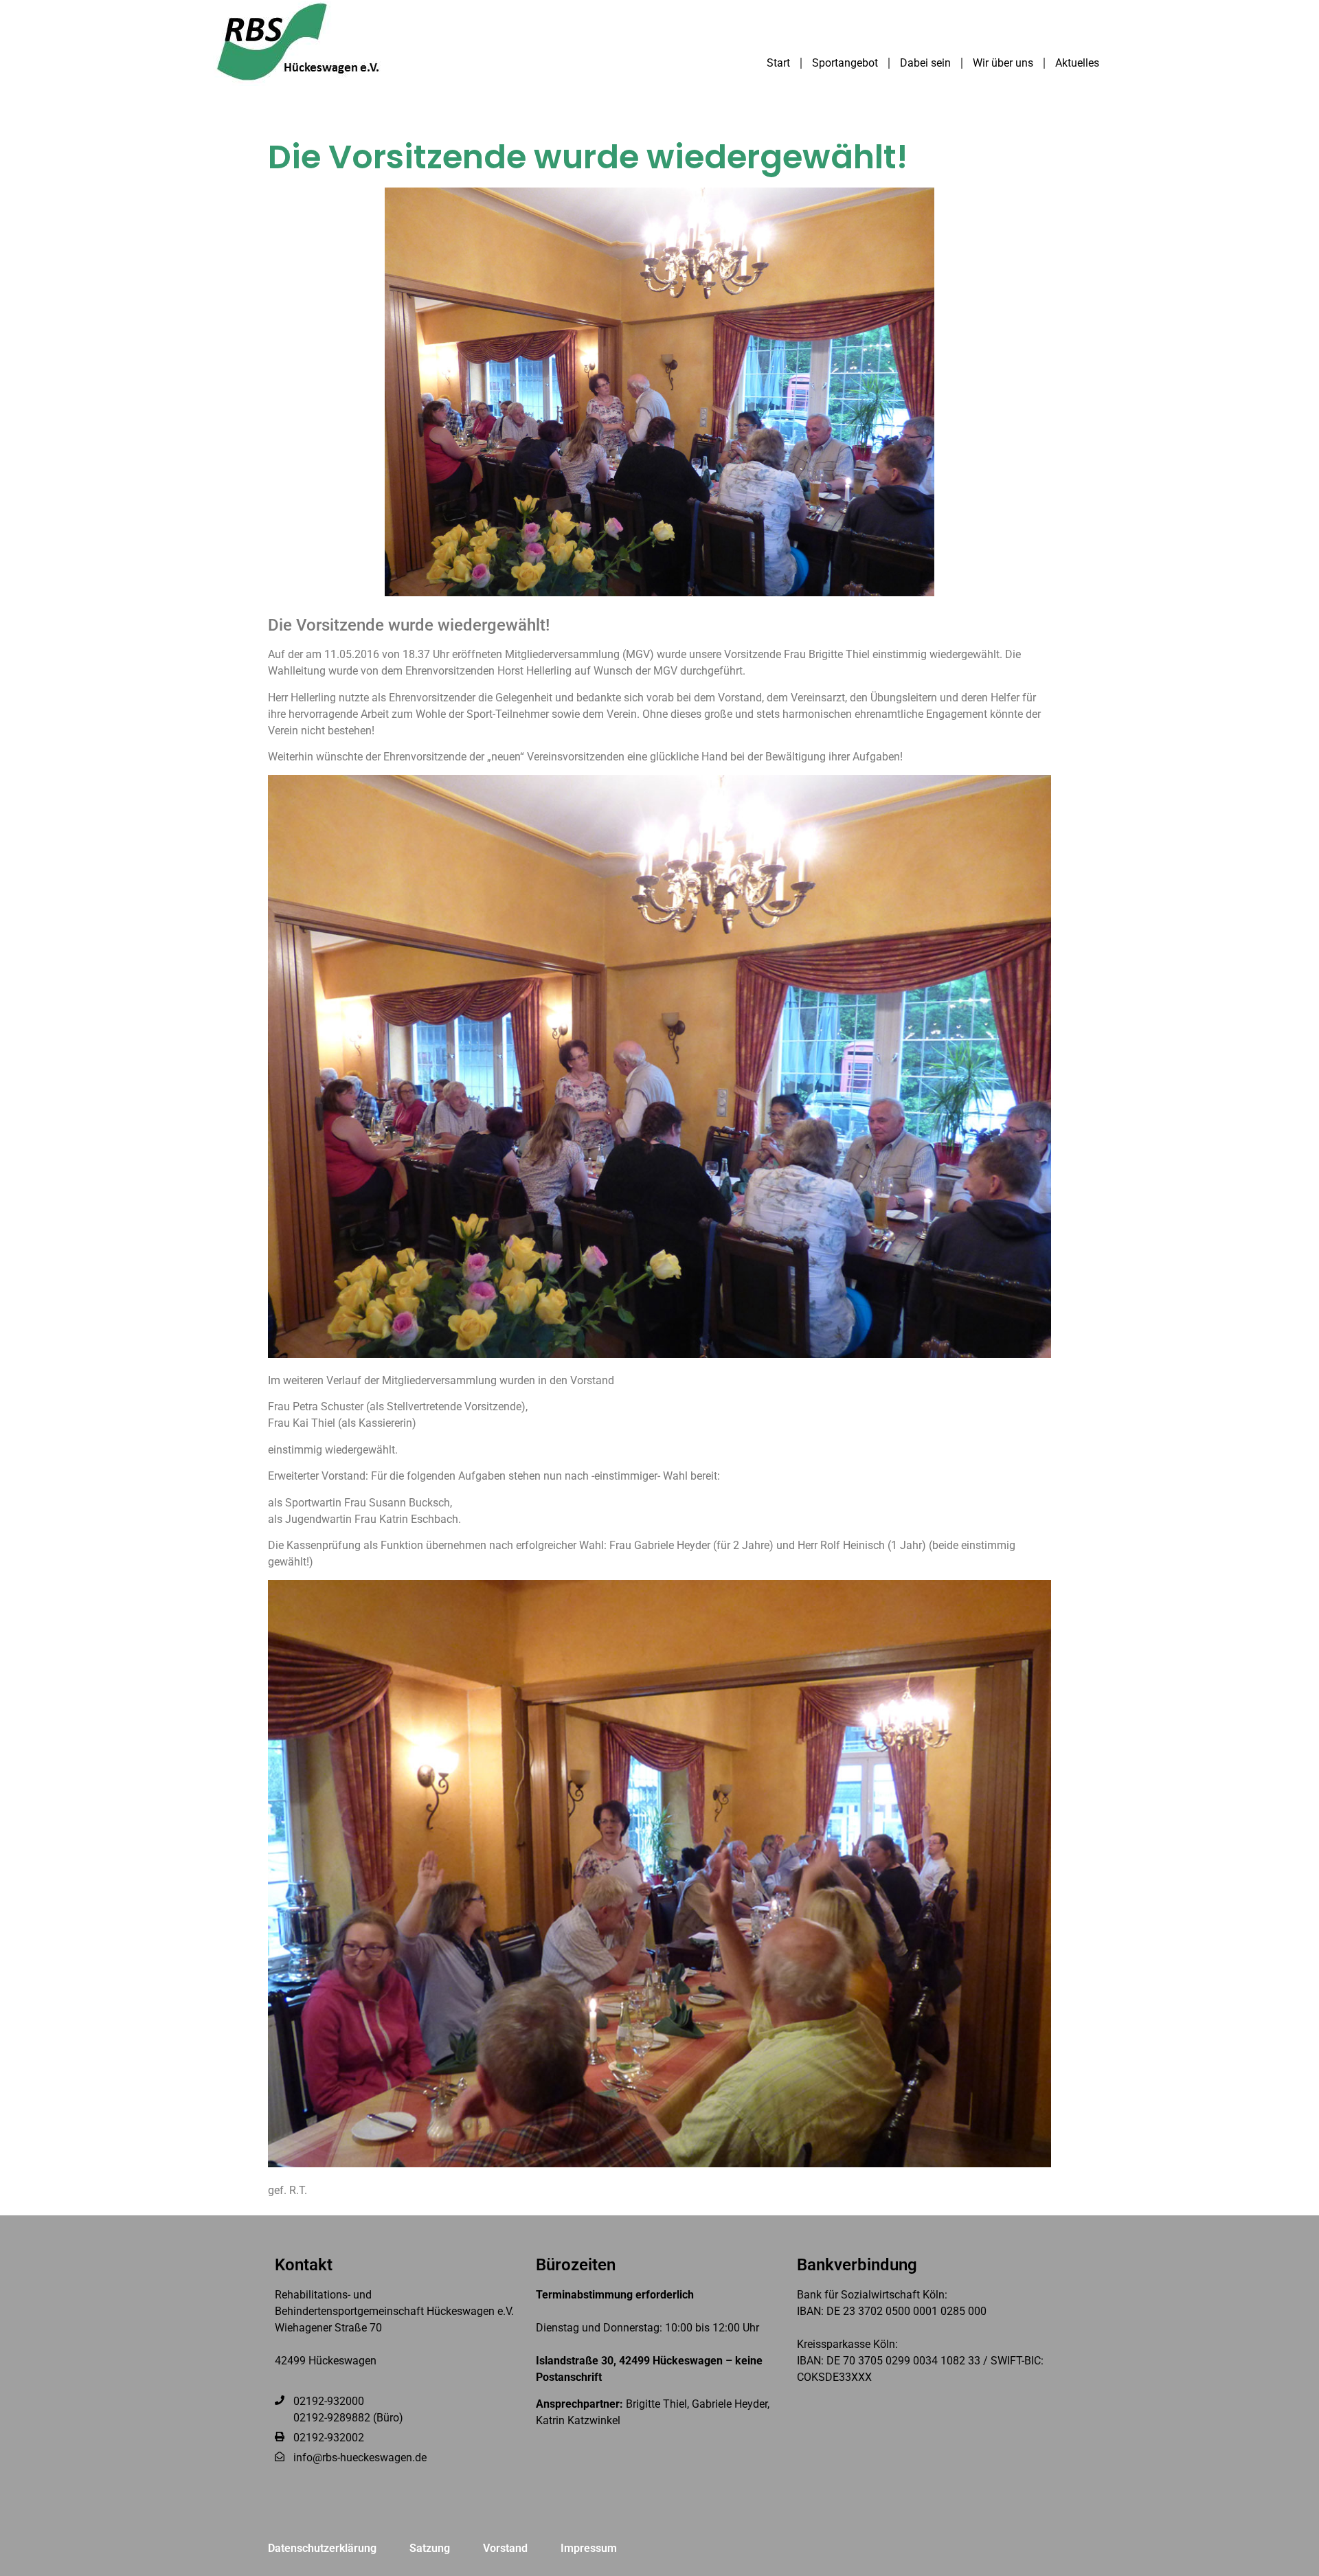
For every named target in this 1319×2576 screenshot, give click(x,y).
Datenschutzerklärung (322, 2548)
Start (778, 63)
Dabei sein (925, 63)
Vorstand (505, 2548)
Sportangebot (845, 63)
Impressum (589, 2548)
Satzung (430, 2548)
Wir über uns (1003, 63)
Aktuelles (1077, 63)
